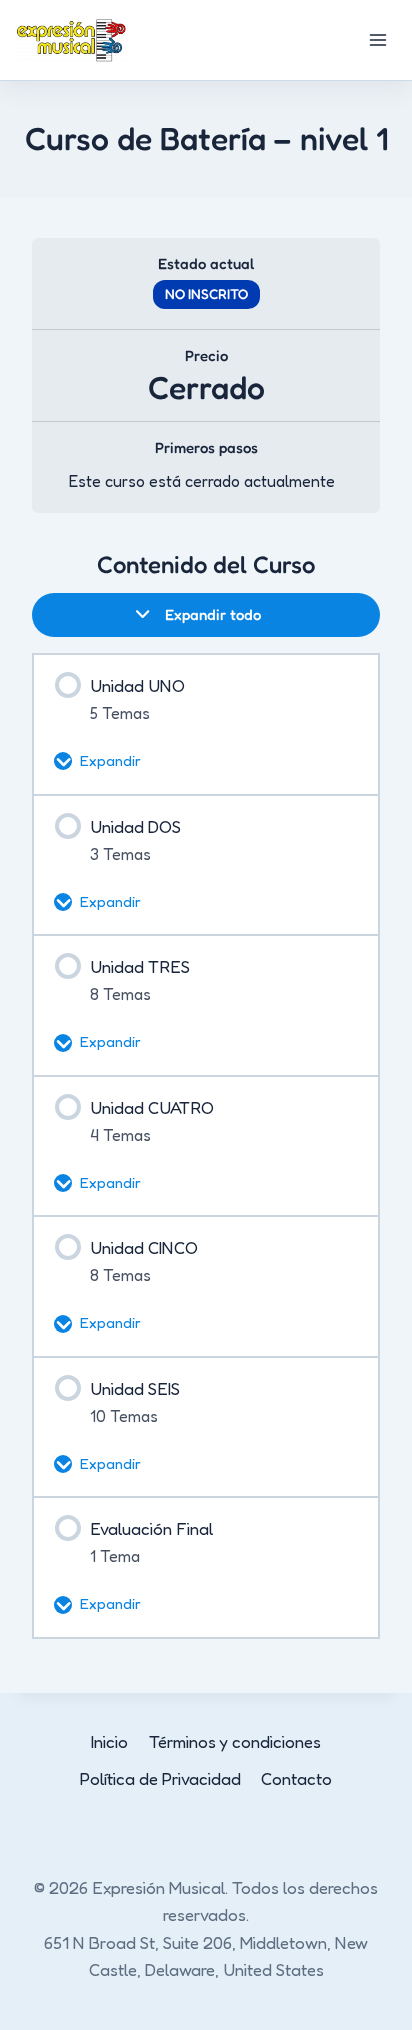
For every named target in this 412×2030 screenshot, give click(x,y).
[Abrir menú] (377, 39)
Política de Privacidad (160, 1778)
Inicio (109, 1741)
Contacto (296, 1778)
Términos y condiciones (235, 1741)
